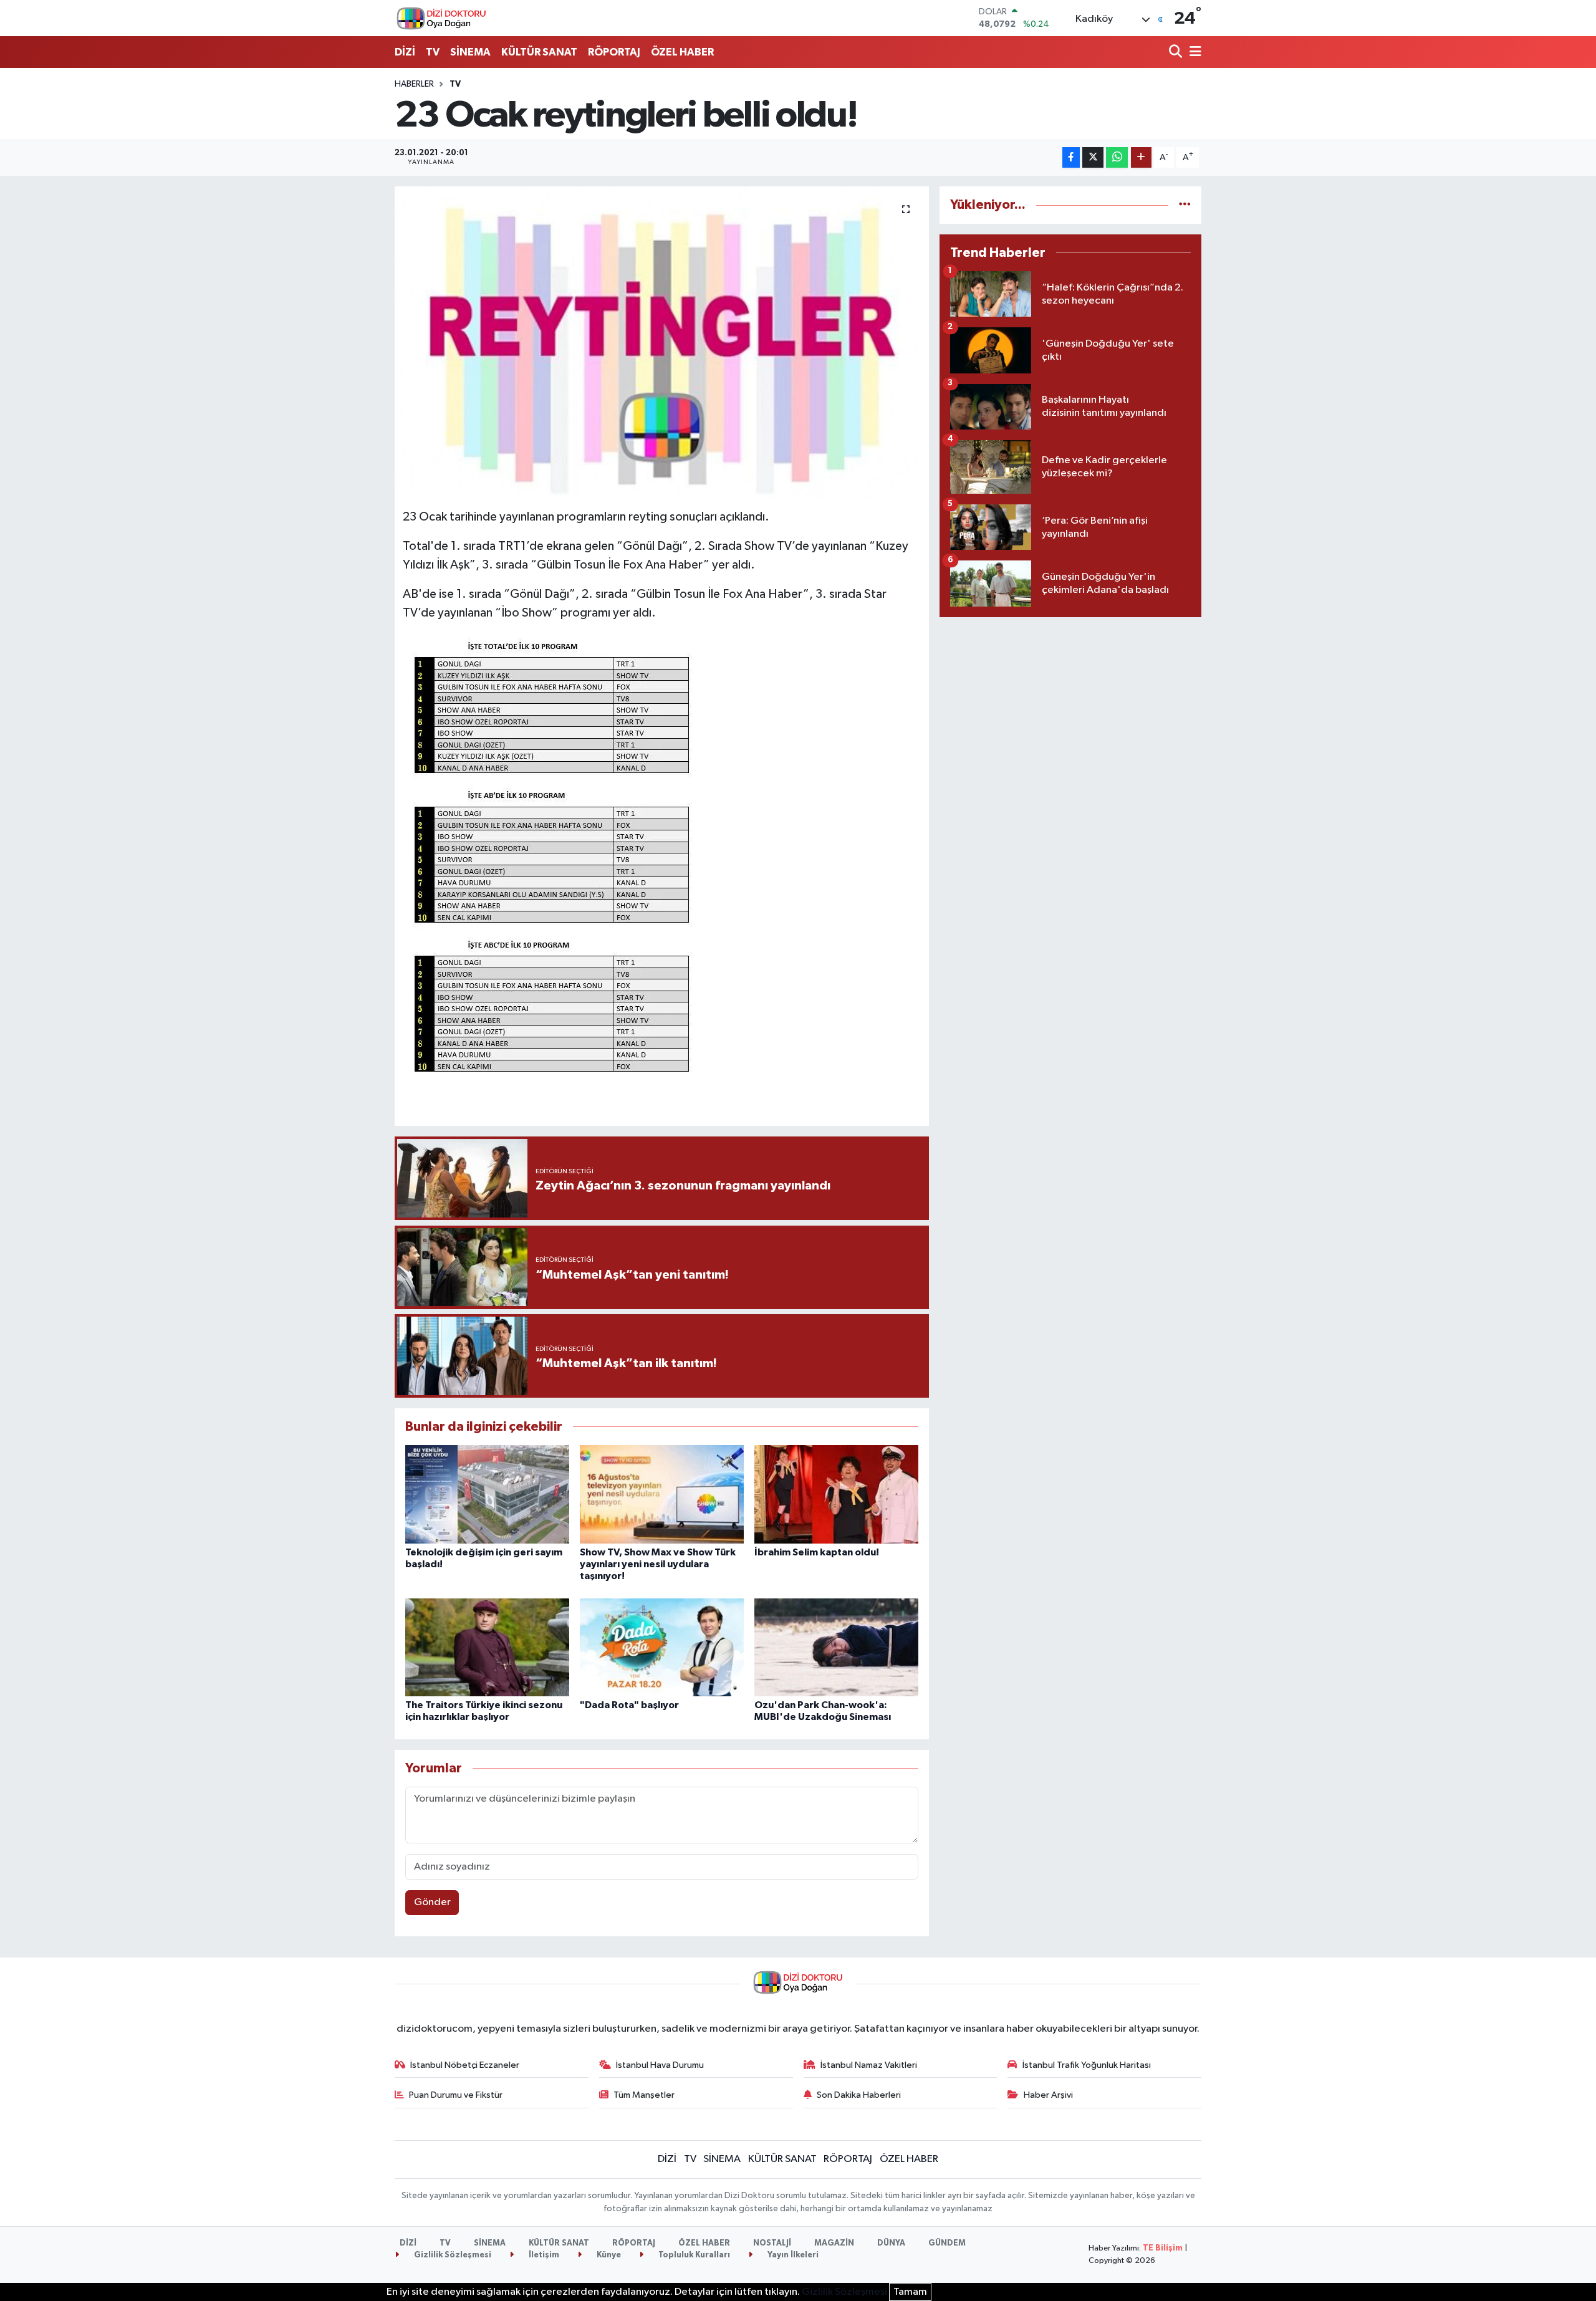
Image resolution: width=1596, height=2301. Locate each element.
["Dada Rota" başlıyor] (662, 1647)
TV (433, 52)
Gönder (432, 1902)
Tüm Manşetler (644, 2095)
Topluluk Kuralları (693, 2255)
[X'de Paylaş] (1093, 157)
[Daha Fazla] (1141, 157)
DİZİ (405, 52)
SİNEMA (470, 52)
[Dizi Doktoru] (441, 18)
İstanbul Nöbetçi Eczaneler (465, 2065)
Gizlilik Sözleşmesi (452, 2255)
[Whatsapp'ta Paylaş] (1117, 157)
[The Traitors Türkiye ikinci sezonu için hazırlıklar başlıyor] (487, 1647)
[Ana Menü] (1193, 53)
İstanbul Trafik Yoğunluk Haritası (1087, 2065)
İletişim (543, 2255)
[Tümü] (1185, 205)
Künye (608, 2255)
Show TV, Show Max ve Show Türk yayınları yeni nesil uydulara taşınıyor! (658, 1564)
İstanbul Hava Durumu (660, 2065)
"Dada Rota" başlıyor (629, 1705)
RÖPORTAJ (614, 52)
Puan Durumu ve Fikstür (456, 2095)
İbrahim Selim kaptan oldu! (817, 1552)
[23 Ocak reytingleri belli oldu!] (662, 343)
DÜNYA (891, 2243)
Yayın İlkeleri (792, 2255)
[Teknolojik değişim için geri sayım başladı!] (487, 1494)
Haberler (414, 84)
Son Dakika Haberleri (859, 2095)
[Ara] (1177, 53)
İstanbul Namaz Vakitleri (869, 2065)
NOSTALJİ (772, 2243)
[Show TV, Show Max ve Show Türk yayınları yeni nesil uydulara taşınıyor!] (662, 1494)
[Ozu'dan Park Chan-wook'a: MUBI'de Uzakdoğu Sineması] (836, 1647)
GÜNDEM (947, 2243)
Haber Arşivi (1048, 2095)
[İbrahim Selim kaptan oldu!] (836, 1494)
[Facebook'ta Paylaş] (1071, 157)
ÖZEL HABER (682, 52)
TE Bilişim (1163, 2248)
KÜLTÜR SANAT (539, 52)
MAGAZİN (834, 2243)
